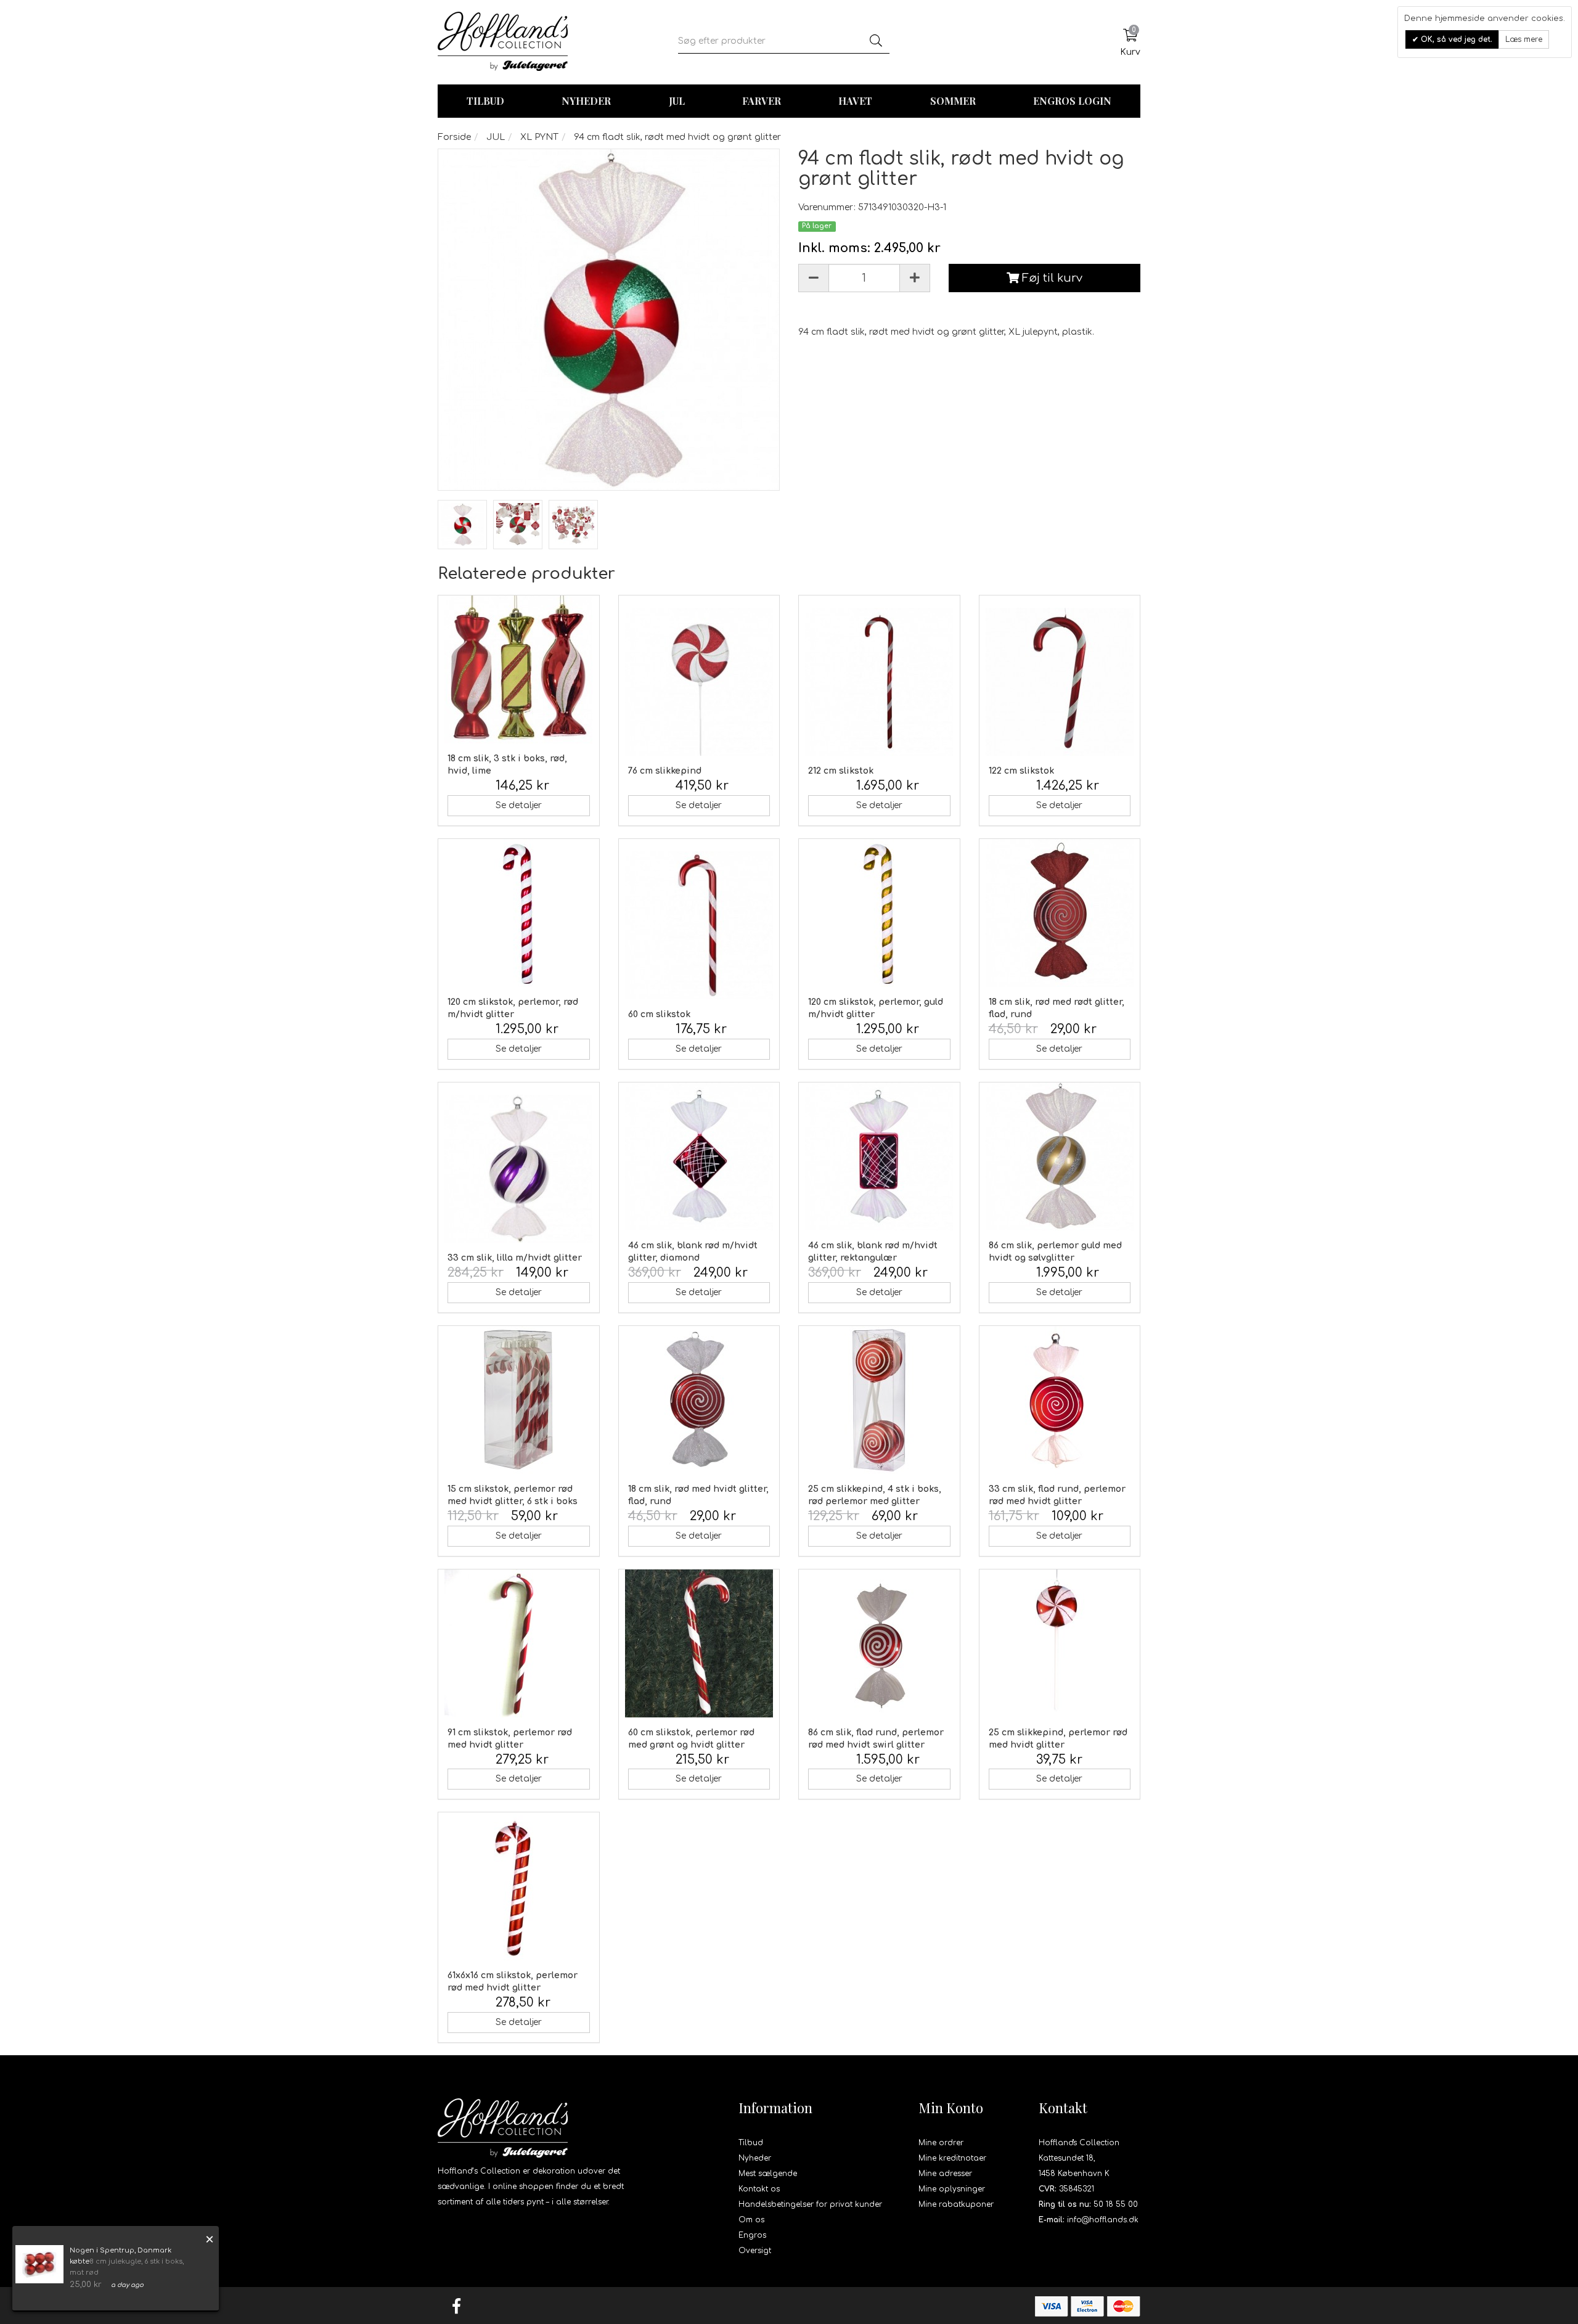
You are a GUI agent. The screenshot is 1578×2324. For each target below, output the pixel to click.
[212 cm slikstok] (879, 682)
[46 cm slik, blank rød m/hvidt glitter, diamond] (699, 1156)
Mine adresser (945, 2174)
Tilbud (751, 2143)
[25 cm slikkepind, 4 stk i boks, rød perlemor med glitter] (879, 1400)
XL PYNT (539, 137)
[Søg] (876, 41)
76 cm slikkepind (665, 771)
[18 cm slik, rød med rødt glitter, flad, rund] (1060, 913)
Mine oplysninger (952, 2189)
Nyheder (586, 101)
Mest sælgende (768, 2174)
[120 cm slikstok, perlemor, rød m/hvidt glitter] (519, 913)
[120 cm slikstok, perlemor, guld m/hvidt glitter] (879, 913)
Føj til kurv (1051, 278)
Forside (454, 137)
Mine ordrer (941, 2143)
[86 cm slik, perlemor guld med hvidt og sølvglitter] (1060, 1156)
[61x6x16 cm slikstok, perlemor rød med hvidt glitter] (519, 1886)
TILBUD (485, 101)
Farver (762, 101)
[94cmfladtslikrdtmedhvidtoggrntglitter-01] (462, 525)
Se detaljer (519, 805)
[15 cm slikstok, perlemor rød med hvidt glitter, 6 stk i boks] (519, 1400)
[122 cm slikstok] (1060, 682)
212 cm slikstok (841, 771)
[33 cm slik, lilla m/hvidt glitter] (519, 1169)
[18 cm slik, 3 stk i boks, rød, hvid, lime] (519, 669)
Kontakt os (759, 2189)
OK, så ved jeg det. (1455, 39)
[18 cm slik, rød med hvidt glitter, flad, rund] (699, 1400)
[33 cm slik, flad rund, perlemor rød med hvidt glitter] (1060, 1400)
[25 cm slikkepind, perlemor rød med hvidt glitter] (1060, 1643)
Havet (855, 101)
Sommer (953, 101)
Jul (677, 101)
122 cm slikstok (1021, 771)
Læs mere (1524, 39)
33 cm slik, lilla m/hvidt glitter (515, 1258)
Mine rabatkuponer (956, 2204)
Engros (752, 2235)
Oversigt (755, 2251)
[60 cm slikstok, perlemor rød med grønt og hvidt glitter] (699, 1643)
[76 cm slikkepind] (699, 682)
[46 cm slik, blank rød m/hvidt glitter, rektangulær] (879, 1156)
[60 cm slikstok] (699, 925)
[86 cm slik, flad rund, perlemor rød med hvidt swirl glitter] (879, 1643)
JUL (496, 137)
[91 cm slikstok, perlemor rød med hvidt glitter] (519, 1643)
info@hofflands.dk (1103, 2220)
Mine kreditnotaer (952, 2158)
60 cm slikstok (659, 1014)
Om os (751, 2220)
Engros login (1072, 101)
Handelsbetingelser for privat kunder (810, 2204)
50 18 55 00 (1116, 2204)
